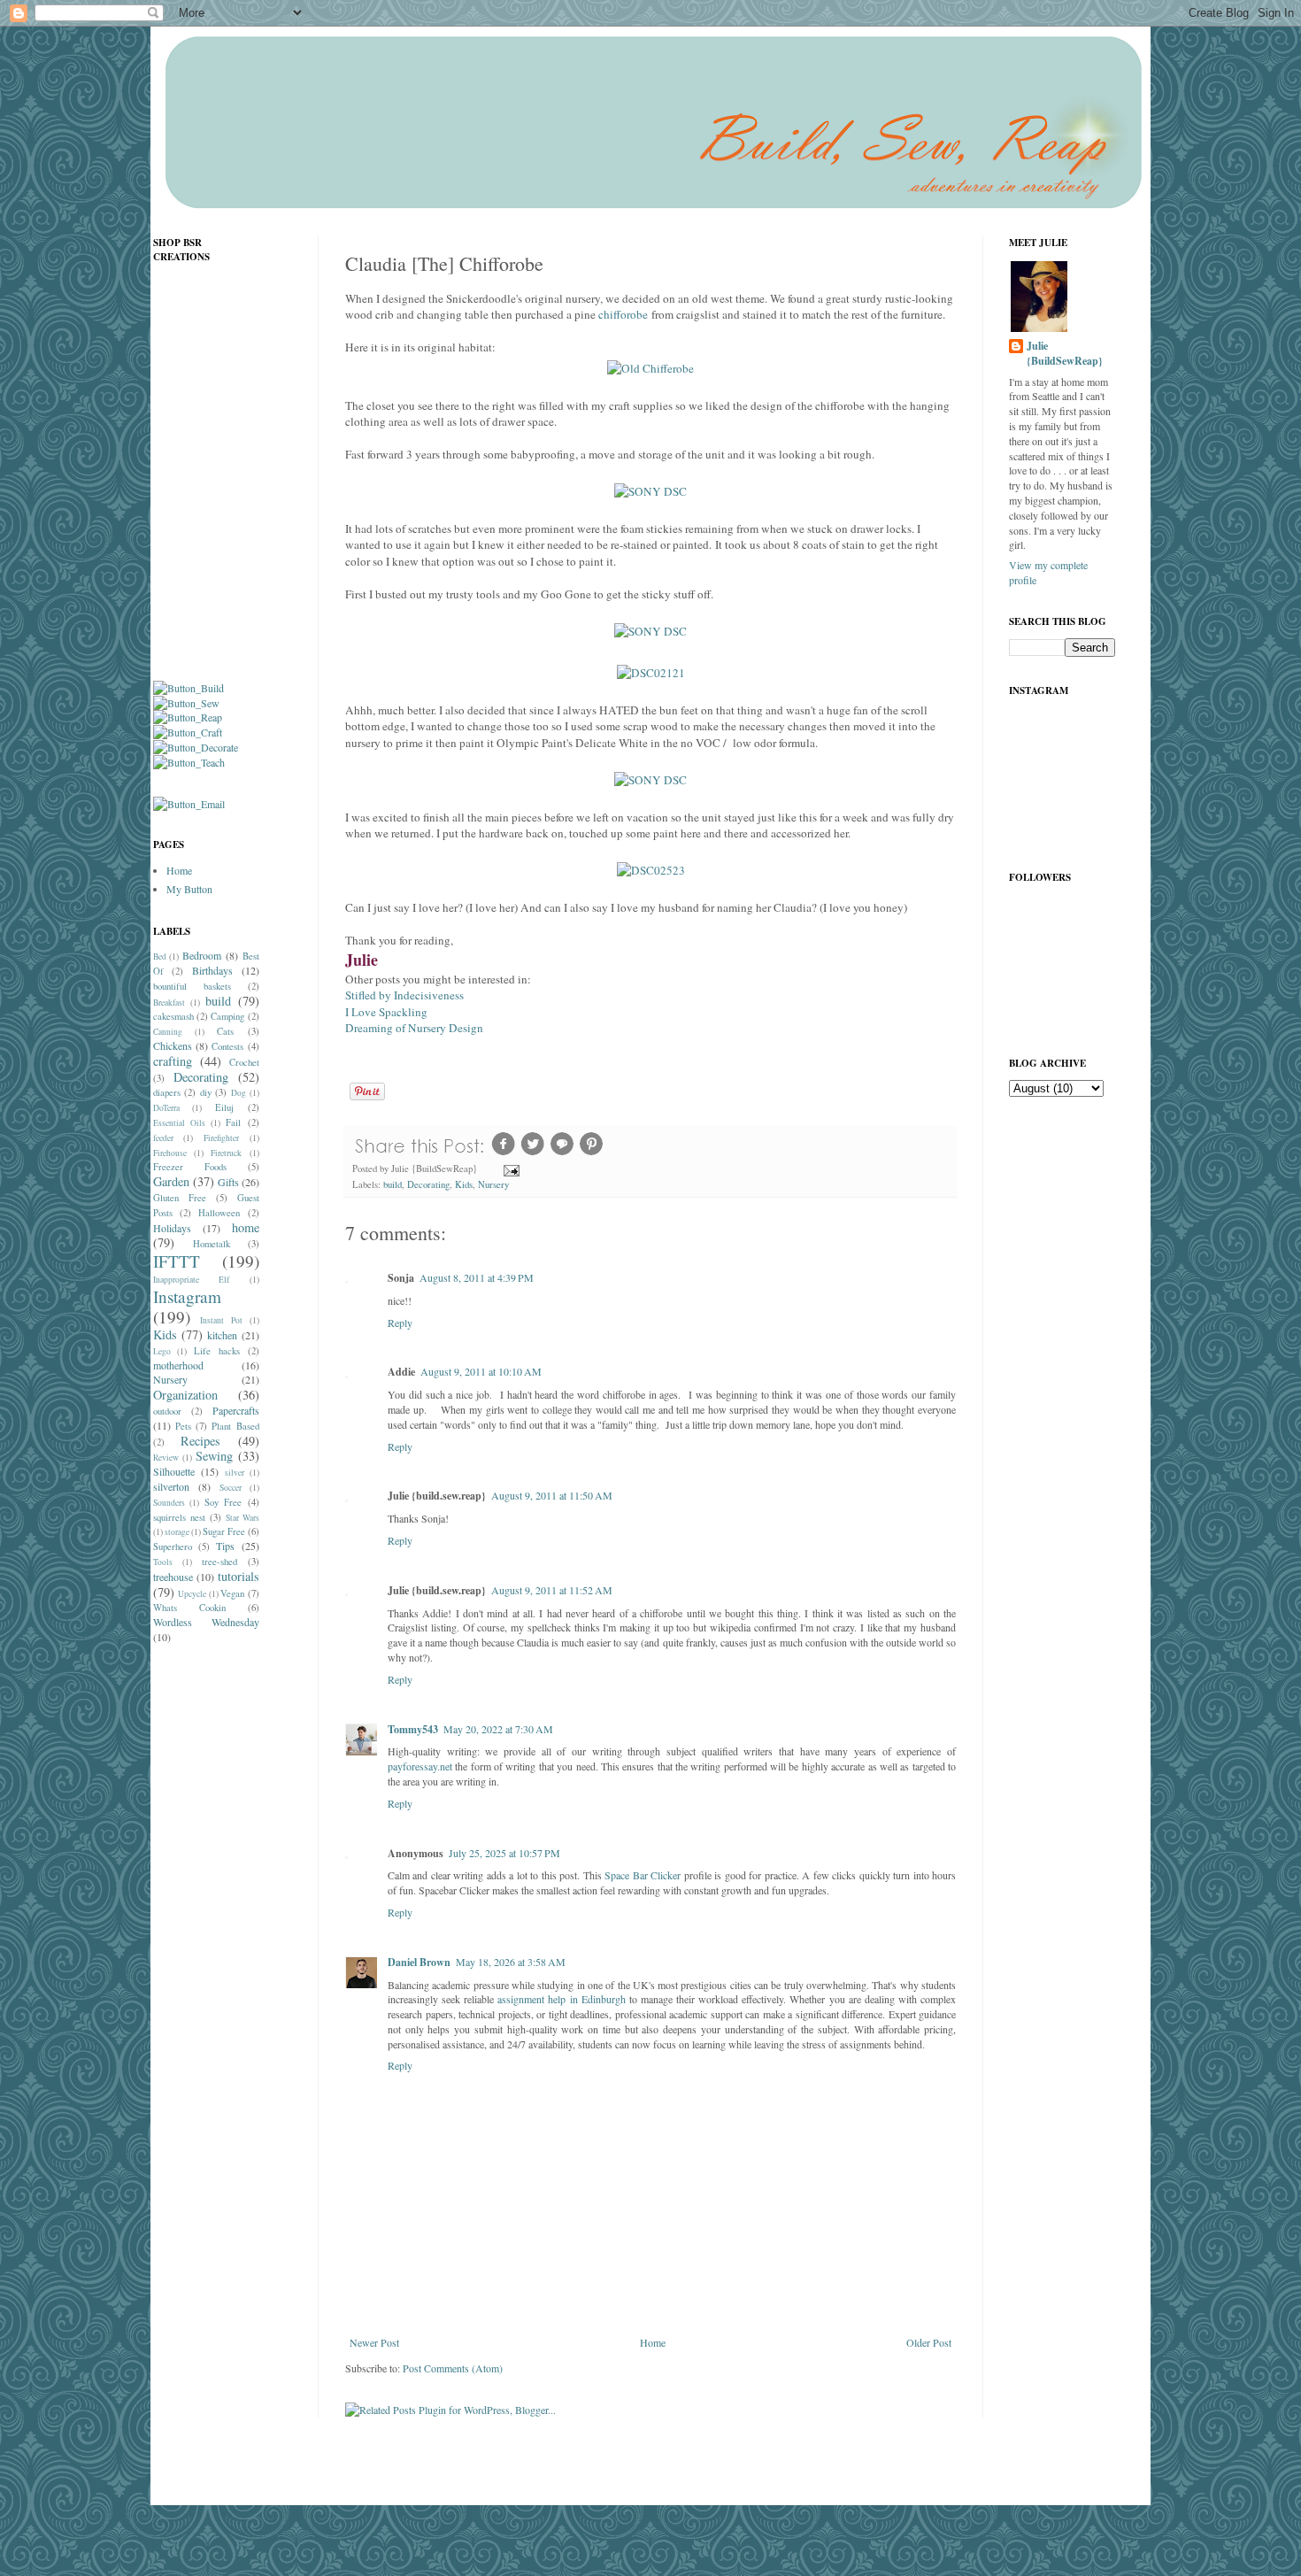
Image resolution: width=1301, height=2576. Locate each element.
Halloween (219, 1213)
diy (206, 1092)
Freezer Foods (190, 1167)
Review (166, 1458)
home (246, 1227)
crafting (173, 1061)
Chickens (173, 1045)
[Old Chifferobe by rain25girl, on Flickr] (650, 368)
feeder (163, 1138)
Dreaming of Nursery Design (414, 1028)
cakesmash (173, 1016)
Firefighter (221, 1138)
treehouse (173, 1577)
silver (235, 1473)
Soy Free (223, 1502)
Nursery (493, 1184)
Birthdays (212, 970)
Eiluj (224, 1107)
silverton (171, 1486)
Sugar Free (224, 1531)
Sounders (169, 1503)
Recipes (200, 1441)
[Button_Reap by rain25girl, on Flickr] (188, 717)
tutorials (239, 1576)
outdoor (167, 1411)
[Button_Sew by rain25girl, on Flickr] (186, 703)
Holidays (172, 1228)
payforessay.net (420, 1766)
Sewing (214, 1456)
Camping (227, 1016)
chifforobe (623, 314)
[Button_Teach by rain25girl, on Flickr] (189, 762)
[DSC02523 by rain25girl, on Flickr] (651, 870)
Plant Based (235, 1426)
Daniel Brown (419, 1962)
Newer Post (374, 2342)
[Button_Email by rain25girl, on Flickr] (189, 804)
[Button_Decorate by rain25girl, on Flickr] (196, 747)
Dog (239, 1093)
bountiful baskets (192, 986)
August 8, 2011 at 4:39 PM (477, 1277)
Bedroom (202, 955)
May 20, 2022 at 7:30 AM (498, 1729)
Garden (171, 1181)
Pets (183, 1426)
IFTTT (177, 1261)
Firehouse (170, 1153)
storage (177, 1532)
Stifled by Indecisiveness (404, 995)
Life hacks (217, 1351)
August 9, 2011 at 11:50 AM (552, 1495)
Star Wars (242, 1518)
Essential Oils (179, 1123)
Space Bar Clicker (643, 1875)
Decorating (428, 1184)
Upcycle (192, 1594)
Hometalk (212, 1244)
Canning (168, 1032)
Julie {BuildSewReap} (1065, 354)
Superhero (173, 1546)
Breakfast (169, 1003)
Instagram (187, 1296)
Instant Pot (221, 1320)
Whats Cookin (189, 1608)
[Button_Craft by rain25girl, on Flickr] (188, 732)
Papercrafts (236, 1410)
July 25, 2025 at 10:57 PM (504, 1853)
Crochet (244, 1062)
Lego (162, 1351)
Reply (400, 1323)
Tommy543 (413, 1729)
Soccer (231, 1488)
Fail (233, 1122)
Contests (227, 1046)
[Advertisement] (224, 1937)
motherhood (178, 1365)
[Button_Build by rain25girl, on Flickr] (189, 688)
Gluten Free (180, 1198)
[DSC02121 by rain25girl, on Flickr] (651, 673)
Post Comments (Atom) (453, 2368)
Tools (163, 1562)
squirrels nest (179, 1517)
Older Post (929, 2342)
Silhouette (174, 1471)
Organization (185, 1395)
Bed (160, 956)
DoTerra (166, 1108)
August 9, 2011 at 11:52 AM (552, 1590)
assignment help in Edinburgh (561, 1999)
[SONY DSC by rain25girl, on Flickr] (650, 491)
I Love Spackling (386, 1012)
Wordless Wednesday (206, 1622)
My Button (189, 889)
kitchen (222, 1335)
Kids (464, 1184)
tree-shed (219, 1562)
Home (653, 2342)
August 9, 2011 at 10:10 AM (481, 1371)
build (393, 1184)
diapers (167, 1092)
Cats (225, 1031)
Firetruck (226, 1153)
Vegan (232, 1593)
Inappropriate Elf (192, 1280)
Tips (225, 1546)
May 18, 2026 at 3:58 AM (511, 1962)
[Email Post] (511, 1168)
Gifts (228, 1182)
